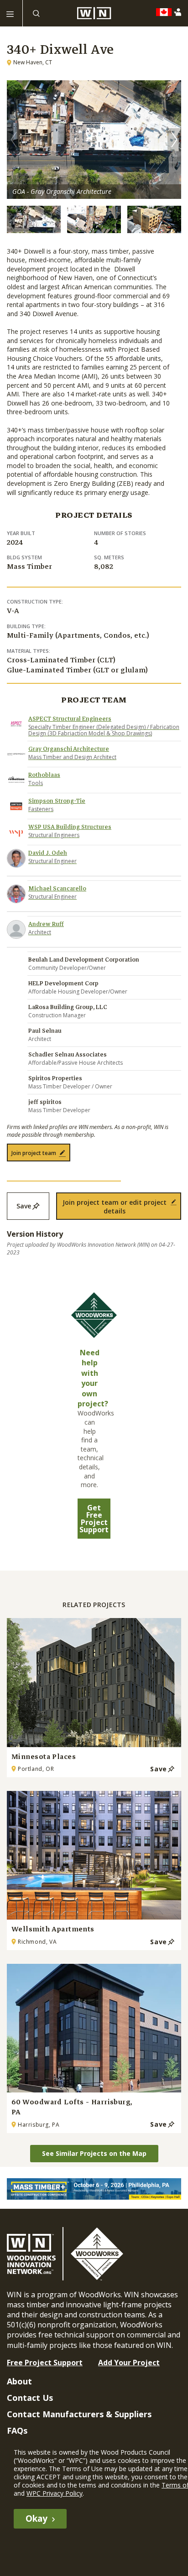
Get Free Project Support (94, 1519)
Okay (37, 2519)
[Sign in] (180, 12)
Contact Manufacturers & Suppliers (79, 2414)
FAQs (17, 2430)
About (19, 2381)
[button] (174, 140)
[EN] (166, 12)
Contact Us (30, 2398)
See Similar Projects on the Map (94, 2153)
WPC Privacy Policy (55, 2493)
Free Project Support (45, 2363)
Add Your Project (129, 2363)
